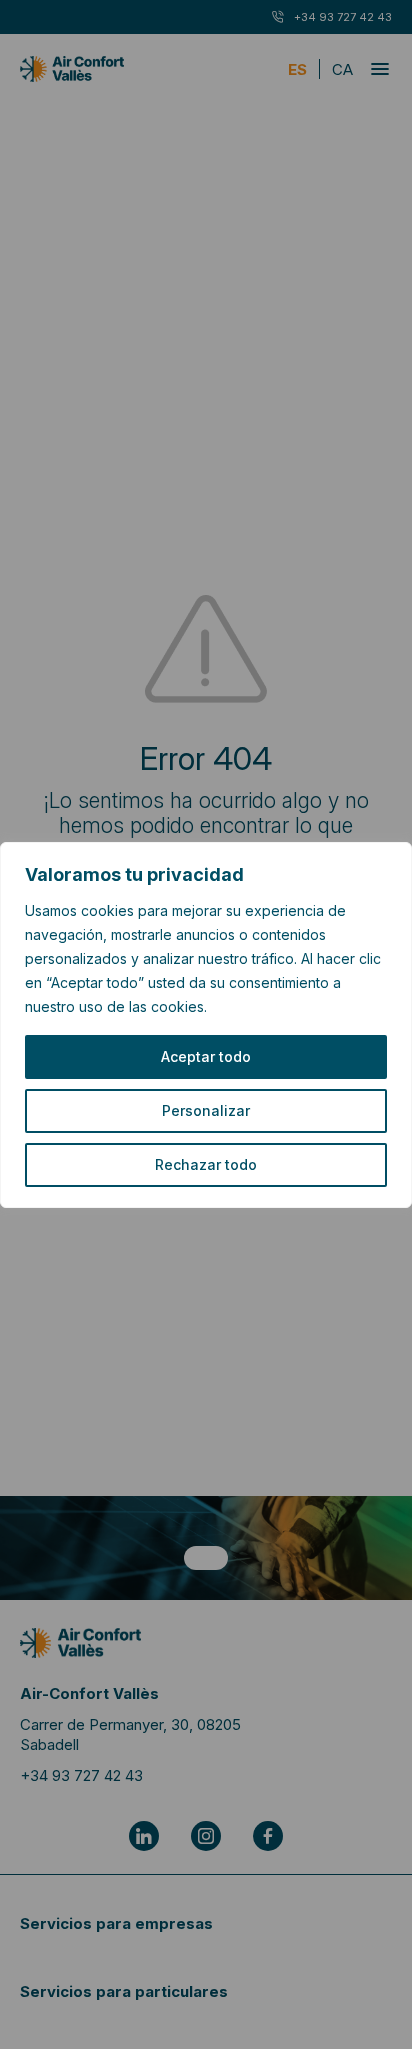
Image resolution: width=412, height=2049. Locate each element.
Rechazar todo (206, 1164)
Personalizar (206, 1110)
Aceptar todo (206, 1056)
